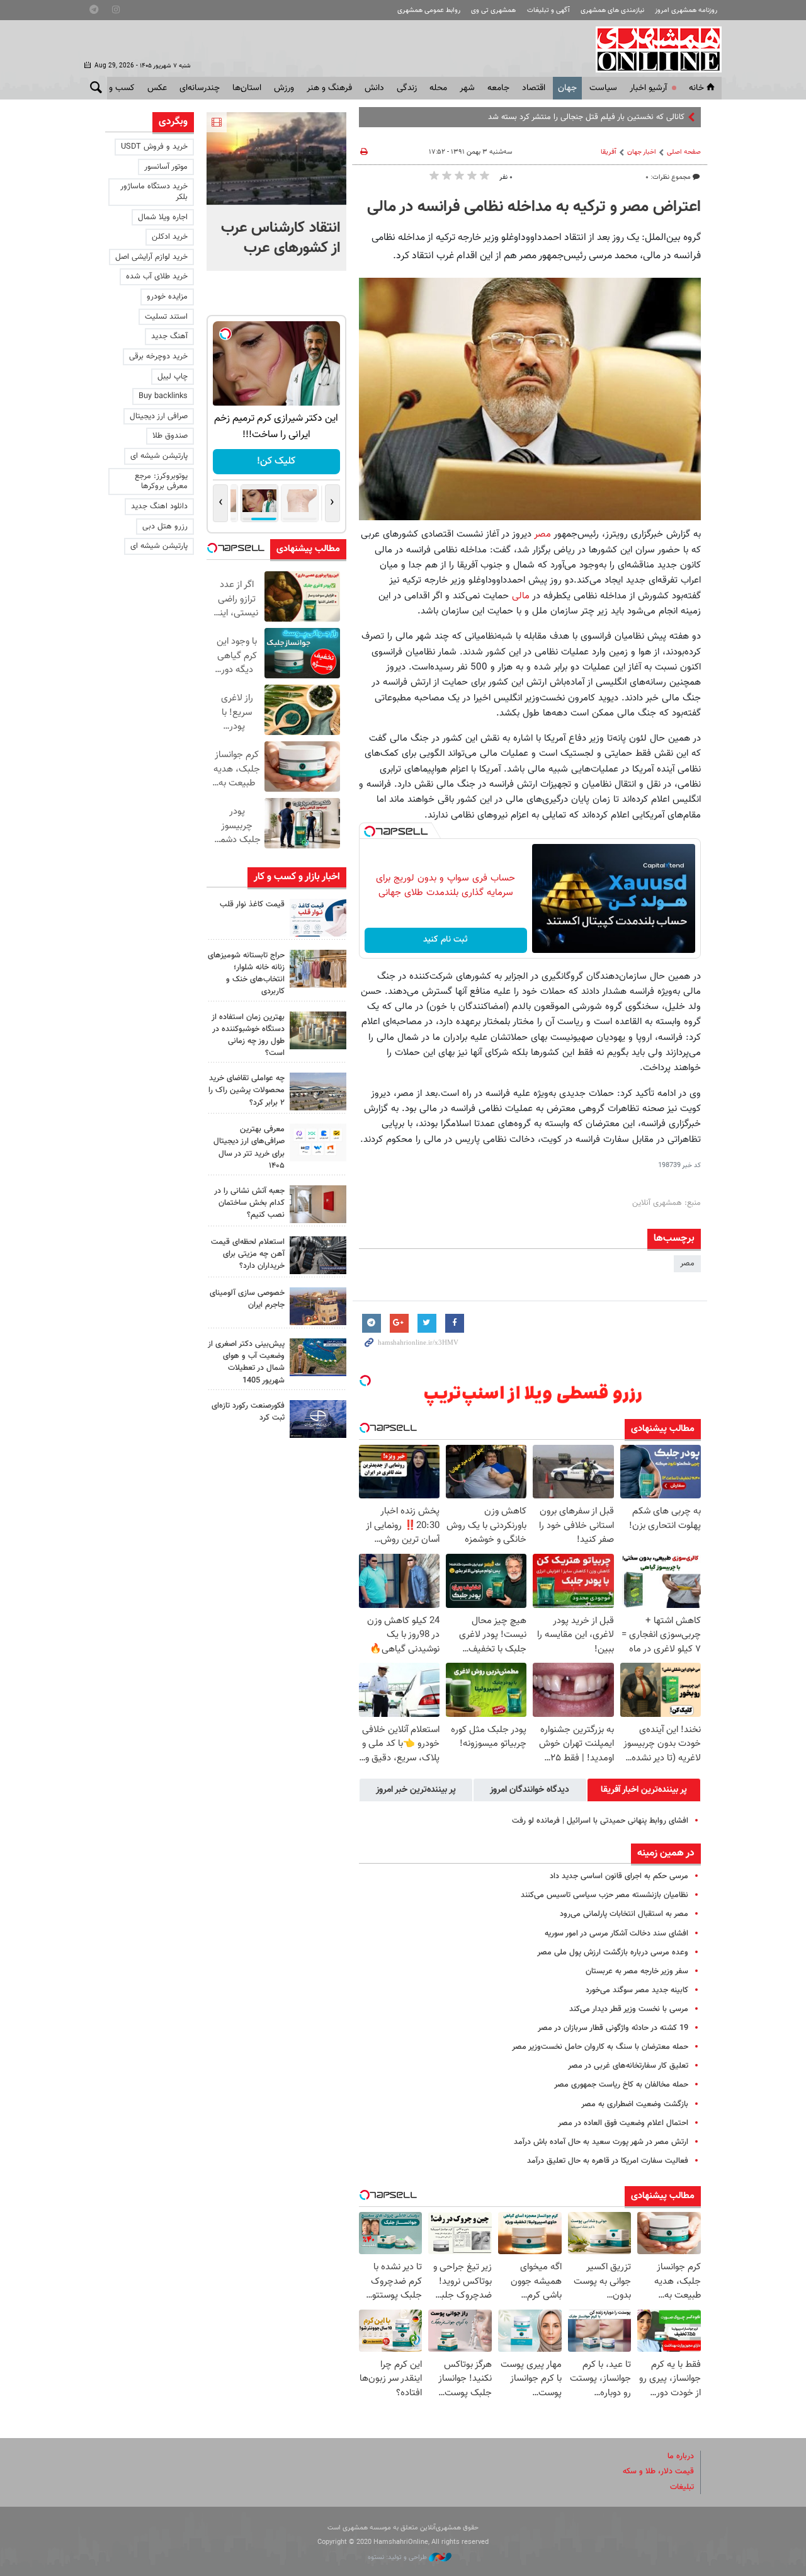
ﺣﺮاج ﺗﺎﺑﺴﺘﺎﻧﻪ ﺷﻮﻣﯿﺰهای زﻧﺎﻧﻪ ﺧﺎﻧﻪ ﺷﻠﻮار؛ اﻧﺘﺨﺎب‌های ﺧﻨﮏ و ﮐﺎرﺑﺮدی (246, 974)
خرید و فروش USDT (154, 147)
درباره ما (681, 2456)
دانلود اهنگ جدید (159, 506)
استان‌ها (247, 88)
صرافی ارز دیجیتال (159, 416)
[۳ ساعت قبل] (318, 969)
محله (438, 88)
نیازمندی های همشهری (612, 10)
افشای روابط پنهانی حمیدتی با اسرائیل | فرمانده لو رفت (600, 1821)
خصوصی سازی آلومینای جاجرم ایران (247, 1299)
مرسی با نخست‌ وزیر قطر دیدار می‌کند (629, 2009)
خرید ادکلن (170, 237)
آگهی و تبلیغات (548, 10)
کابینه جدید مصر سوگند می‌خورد (637, 1990)
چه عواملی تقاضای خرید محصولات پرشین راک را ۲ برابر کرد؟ (247, 1090)
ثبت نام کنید (446, 940)
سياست (603, 88)
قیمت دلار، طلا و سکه (658, 2471)
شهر (467, 88)
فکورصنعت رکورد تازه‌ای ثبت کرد (248, 1412)
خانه (696, 88)
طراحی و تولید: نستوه (398, 2557)
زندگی (407, 88)
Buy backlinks (163, 396)
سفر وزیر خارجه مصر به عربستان (637, 1971)
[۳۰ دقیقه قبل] (318, 918)
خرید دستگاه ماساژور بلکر (154, 192)
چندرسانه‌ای (200, 88)
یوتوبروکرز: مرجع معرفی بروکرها (161, 482)
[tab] (644, 1790)
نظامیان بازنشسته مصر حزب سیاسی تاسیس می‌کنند (604, 1895)
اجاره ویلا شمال (163, 217)
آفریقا (609, 152)
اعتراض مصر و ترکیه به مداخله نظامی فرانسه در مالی (534, 207)
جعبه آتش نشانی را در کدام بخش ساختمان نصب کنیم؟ (249, 1203)
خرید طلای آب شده (157, 276)
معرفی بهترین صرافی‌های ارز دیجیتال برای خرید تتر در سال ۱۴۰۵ (249, 1148)
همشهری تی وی (493, 10)
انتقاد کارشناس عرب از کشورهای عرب (281, 238)
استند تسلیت (166, 317)
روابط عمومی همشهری (429, 10)
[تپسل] (370, 831)
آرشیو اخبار (648, 88)
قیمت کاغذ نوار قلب (252, 904)
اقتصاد (534, 88)
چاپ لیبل (173, 377)
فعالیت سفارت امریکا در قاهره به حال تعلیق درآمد (608, 2161)
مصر (544, 534)
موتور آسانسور (166, 167)
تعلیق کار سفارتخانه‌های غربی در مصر (628, 2066)
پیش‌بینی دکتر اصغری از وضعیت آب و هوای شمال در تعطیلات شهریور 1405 (246, 1362)
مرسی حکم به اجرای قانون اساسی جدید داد (619, 1876)
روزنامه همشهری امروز (686, 10)
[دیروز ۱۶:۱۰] (276, 159)
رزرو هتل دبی (165, 527)
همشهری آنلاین (652, 49)
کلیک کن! (276, 461)
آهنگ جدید (169, 336)
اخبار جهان (642, 152)
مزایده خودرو (167, 297)
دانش (374, 88)
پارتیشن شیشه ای (159, 456)
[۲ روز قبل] (318, 1143)
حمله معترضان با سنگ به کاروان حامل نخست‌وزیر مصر (600, 2047)
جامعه (498, 88)
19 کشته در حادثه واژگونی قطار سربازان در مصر (613, 2028)
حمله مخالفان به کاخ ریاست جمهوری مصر (621, 2085)
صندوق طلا (170, 436)
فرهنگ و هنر (329, 88)
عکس (157, 88)
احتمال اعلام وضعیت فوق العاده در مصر (623, 2123)
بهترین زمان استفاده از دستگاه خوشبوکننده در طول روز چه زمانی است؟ (248, 1035)
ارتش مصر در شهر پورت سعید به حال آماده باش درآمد (601, 2142)
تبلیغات (682, 2487)
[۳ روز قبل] (318, 1255)
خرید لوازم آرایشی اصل (151, 257)
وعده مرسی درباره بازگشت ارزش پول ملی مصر (613, 1952)
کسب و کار (116, 88)
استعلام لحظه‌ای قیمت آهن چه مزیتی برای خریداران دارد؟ (248, 1254)
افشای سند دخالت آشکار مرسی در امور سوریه (616, 1934)
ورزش (284, 88)
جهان (567, 88)
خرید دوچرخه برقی (158, 356)
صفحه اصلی (684, 152)
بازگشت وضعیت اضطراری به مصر (635, 2104)
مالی (522, 596)
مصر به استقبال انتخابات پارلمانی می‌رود (624, 1914)
